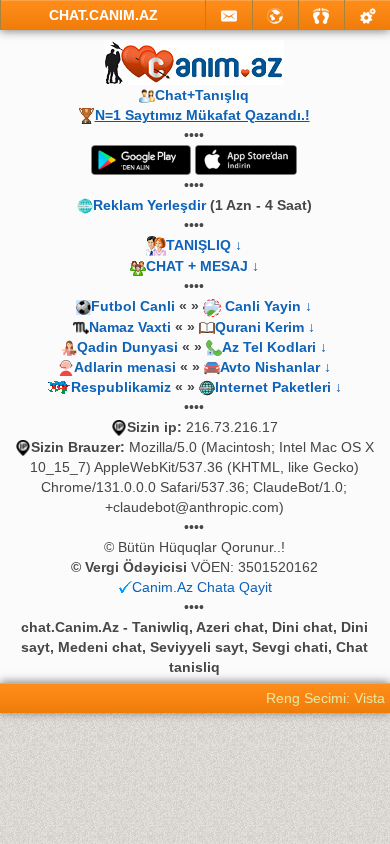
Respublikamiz (121, 387)
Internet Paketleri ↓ (278, 387)
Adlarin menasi (125, 367)
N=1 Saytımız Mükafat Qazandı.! (202, 115)
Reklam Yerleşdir (149, 205)
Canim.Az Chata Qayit (202, 587)
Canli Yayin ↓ (268, 306)
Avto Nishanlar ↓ (275, 367)
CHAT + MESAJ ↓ (202, 266)
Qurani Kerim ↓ (265, 327)
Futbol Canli (133, 306)
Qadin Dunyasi (127, 347)
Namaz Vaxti (132, 327)
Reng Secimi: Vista (325, 698)
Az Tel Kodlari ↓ (274, 347)
